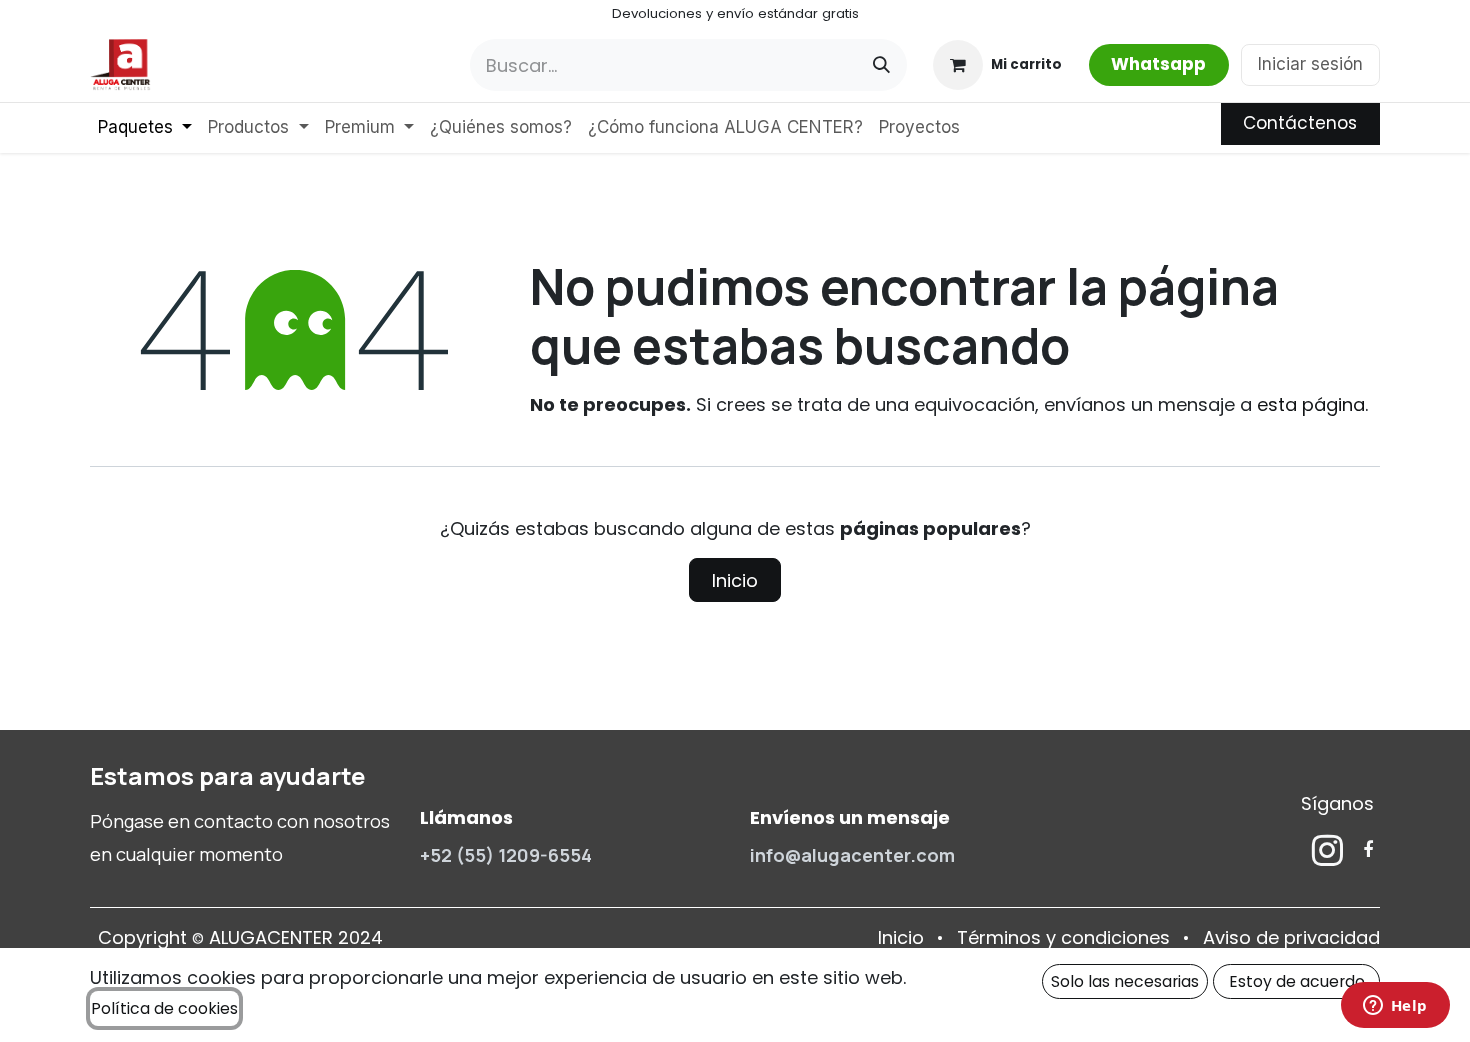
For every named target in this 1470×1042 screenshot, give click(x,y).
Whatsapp (1158, 64)
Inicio (735, 580)
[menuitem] (145, 128)
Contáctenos (1300, 123)
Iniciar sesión (1310, 64)
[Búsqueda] (881, 65)
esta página (1311, 404)
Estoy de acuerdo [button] (1297, 981)
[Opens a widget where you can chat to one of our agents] (1395, 1007)
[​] (1327, 850)
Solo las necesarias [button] (1125, 981)
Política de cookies (164, 1008)
